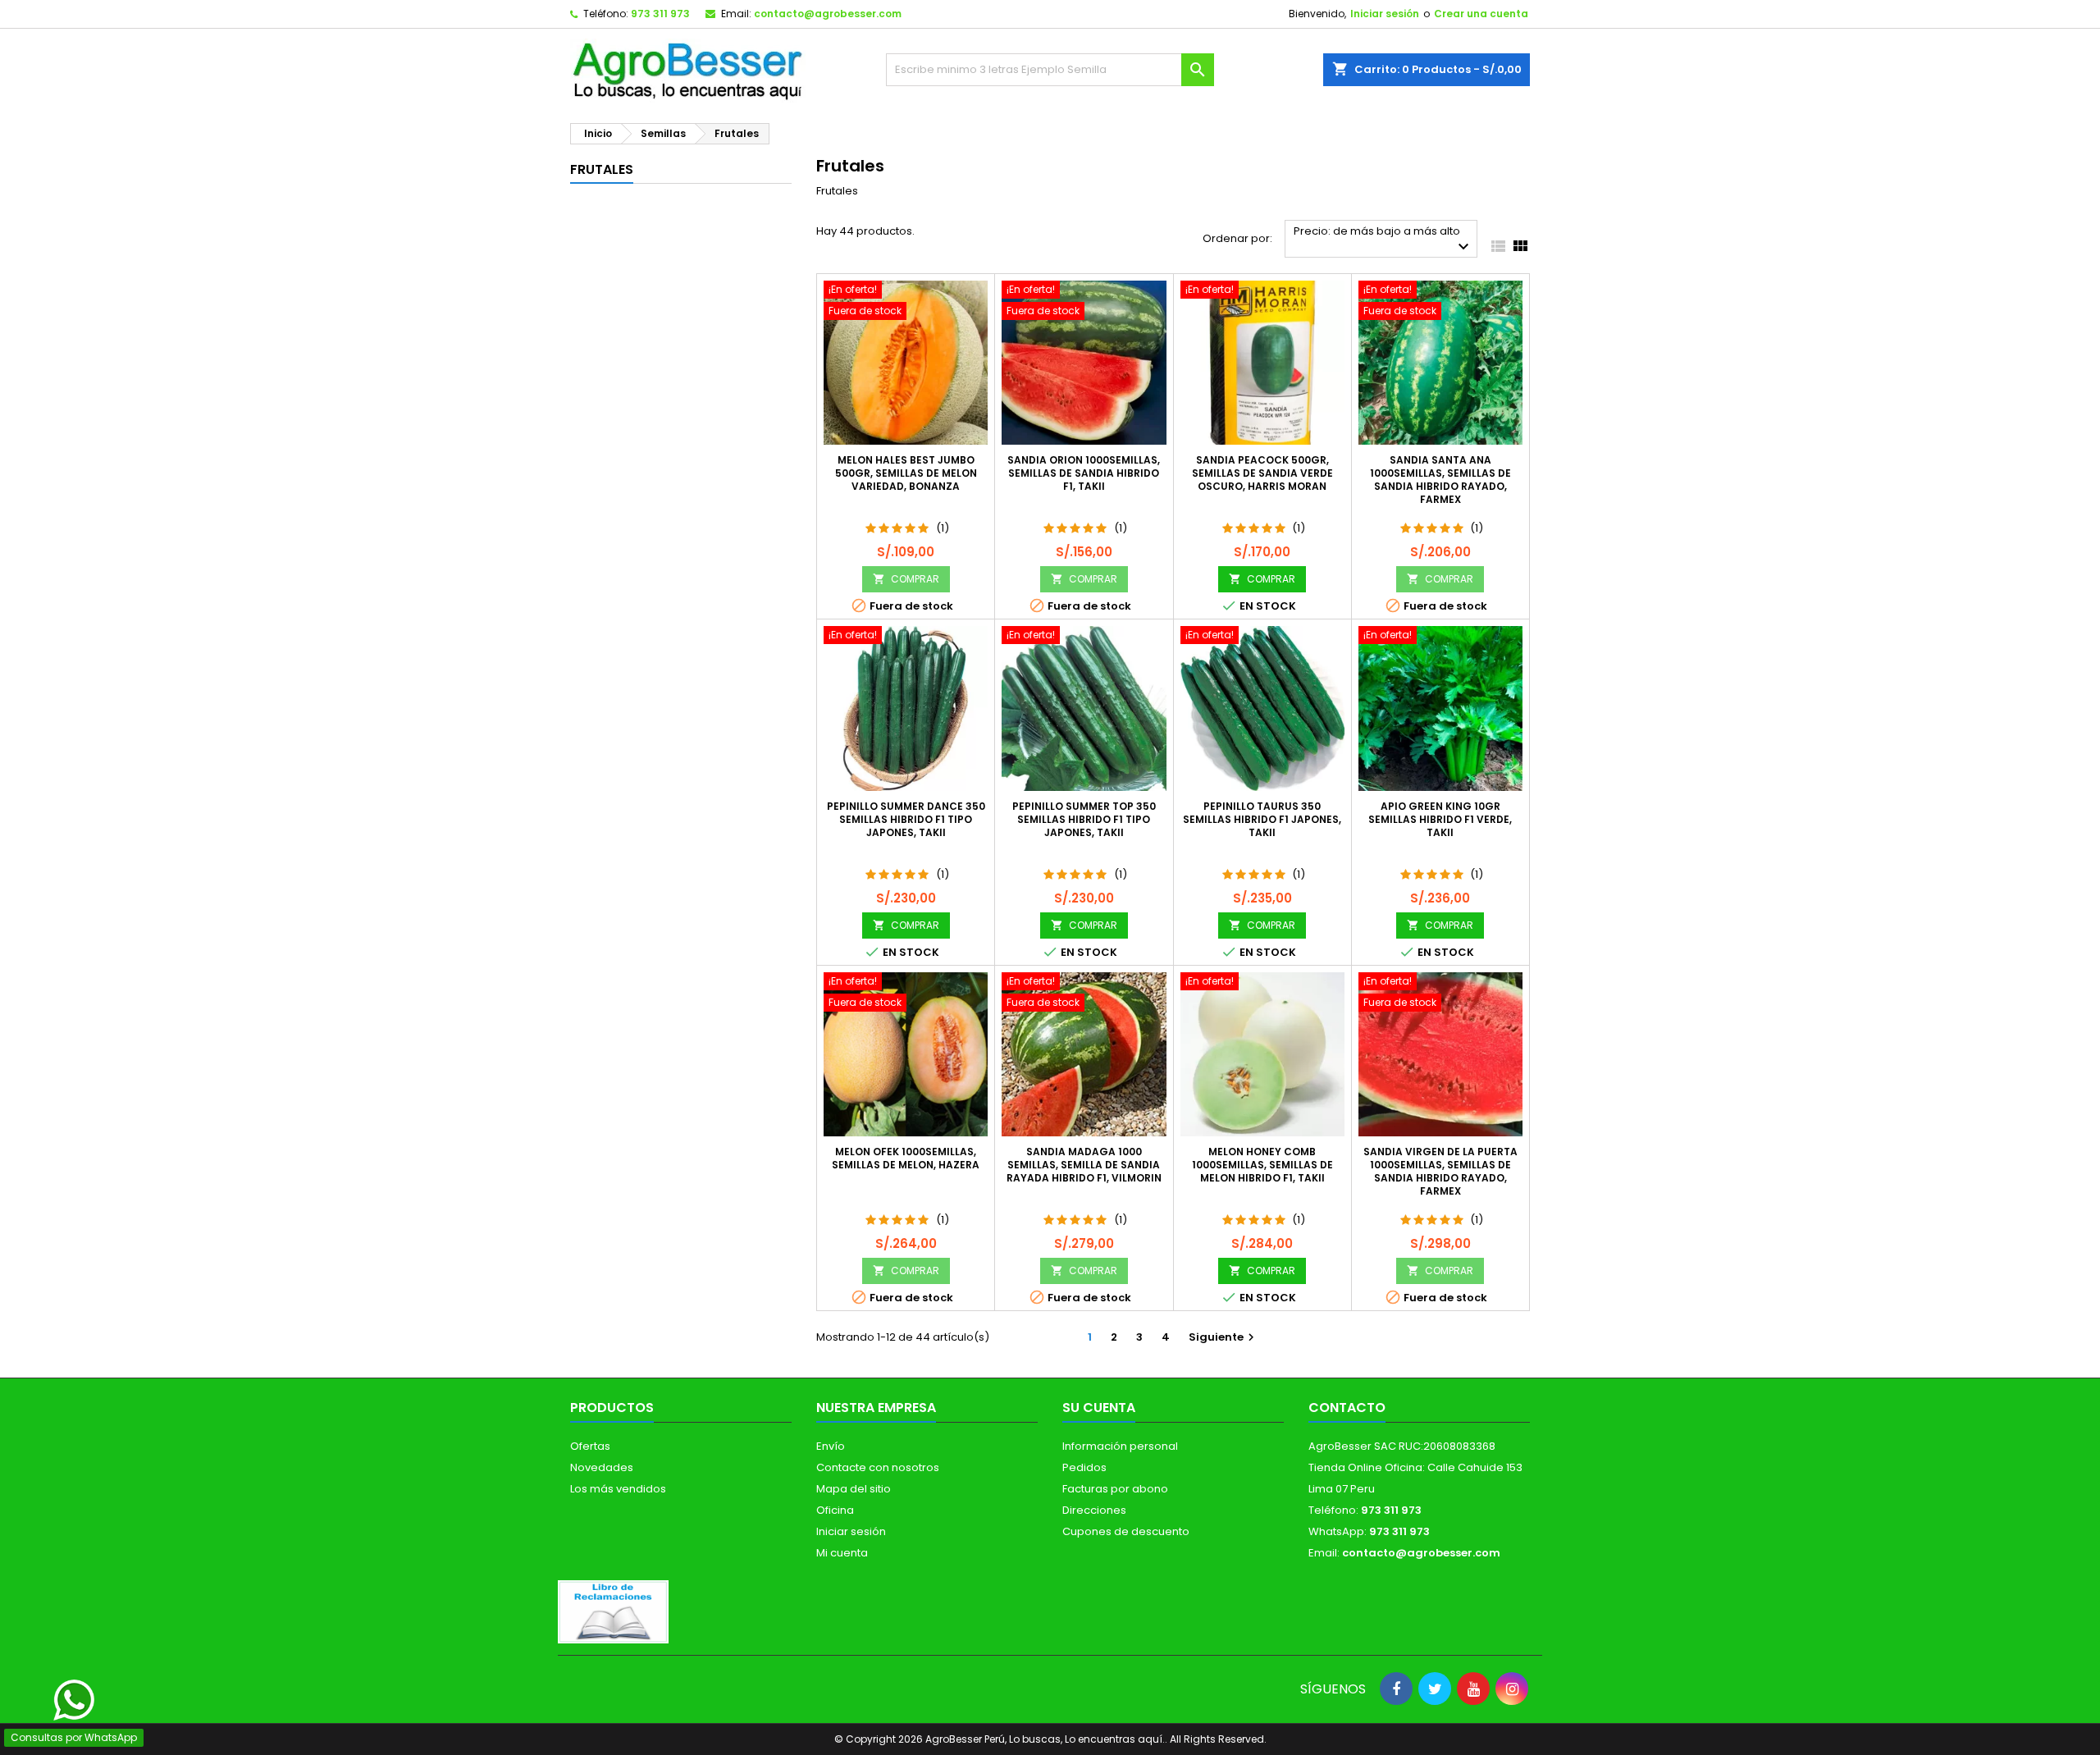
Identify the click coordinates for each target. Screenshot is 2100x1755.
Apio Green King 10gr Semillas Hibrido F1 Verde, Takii (1440, 819)
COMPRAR (906, 579)
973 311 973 (660, 14)
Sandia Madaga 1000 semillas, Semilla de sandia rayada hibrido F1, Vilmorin (1084, 1165)
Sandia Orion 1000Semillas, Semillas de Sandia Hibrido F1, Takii (1084, 473)
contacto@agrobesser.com (828, 14)
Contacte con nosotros (878, 1467)
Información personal (1120, 1446)
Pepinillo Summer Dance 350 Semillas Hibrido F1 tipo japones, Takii (906, 819)
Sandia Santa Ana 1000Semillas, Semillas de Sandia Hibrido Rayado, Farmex (1440, 480)
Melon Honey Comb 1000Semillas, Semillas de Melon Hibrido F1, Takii (1262, 1165)
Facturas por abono (1115, 1489)
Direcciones (1094, 1510)
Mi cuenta (842, 1553)
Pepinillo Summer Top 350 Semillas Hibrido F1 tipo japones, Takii (1084, 819)
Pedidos (1084, 1467)
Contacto (1347, 1408)
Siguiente (1223, 1337)
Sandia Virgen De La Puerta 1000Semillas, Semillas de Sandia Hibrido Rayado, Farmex (1440, 1171)
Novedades (602, 1467)
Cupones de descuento (1126, 1531)
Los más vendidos (618, 1489)
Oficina (835, 1510)
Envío (831, 1446)
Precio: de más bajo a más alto (1383, 240)
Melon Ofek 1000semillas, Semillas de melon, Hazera (906, 1158)
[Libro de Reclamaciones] (613, 1611)
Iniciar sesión (1385, 14)
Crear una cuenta (1481, 14)
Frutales (602, 169)
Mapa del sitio (854, 1489)
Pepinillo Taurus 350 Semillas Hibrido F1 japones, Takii (1262, 819)
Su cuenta (1099, 1408)
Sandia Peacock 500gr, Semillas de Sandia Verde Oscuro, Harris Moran (1262, 473)
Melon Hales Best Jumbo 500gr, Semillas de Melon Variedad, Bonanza (906, 473)
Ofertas (590, 1446)
